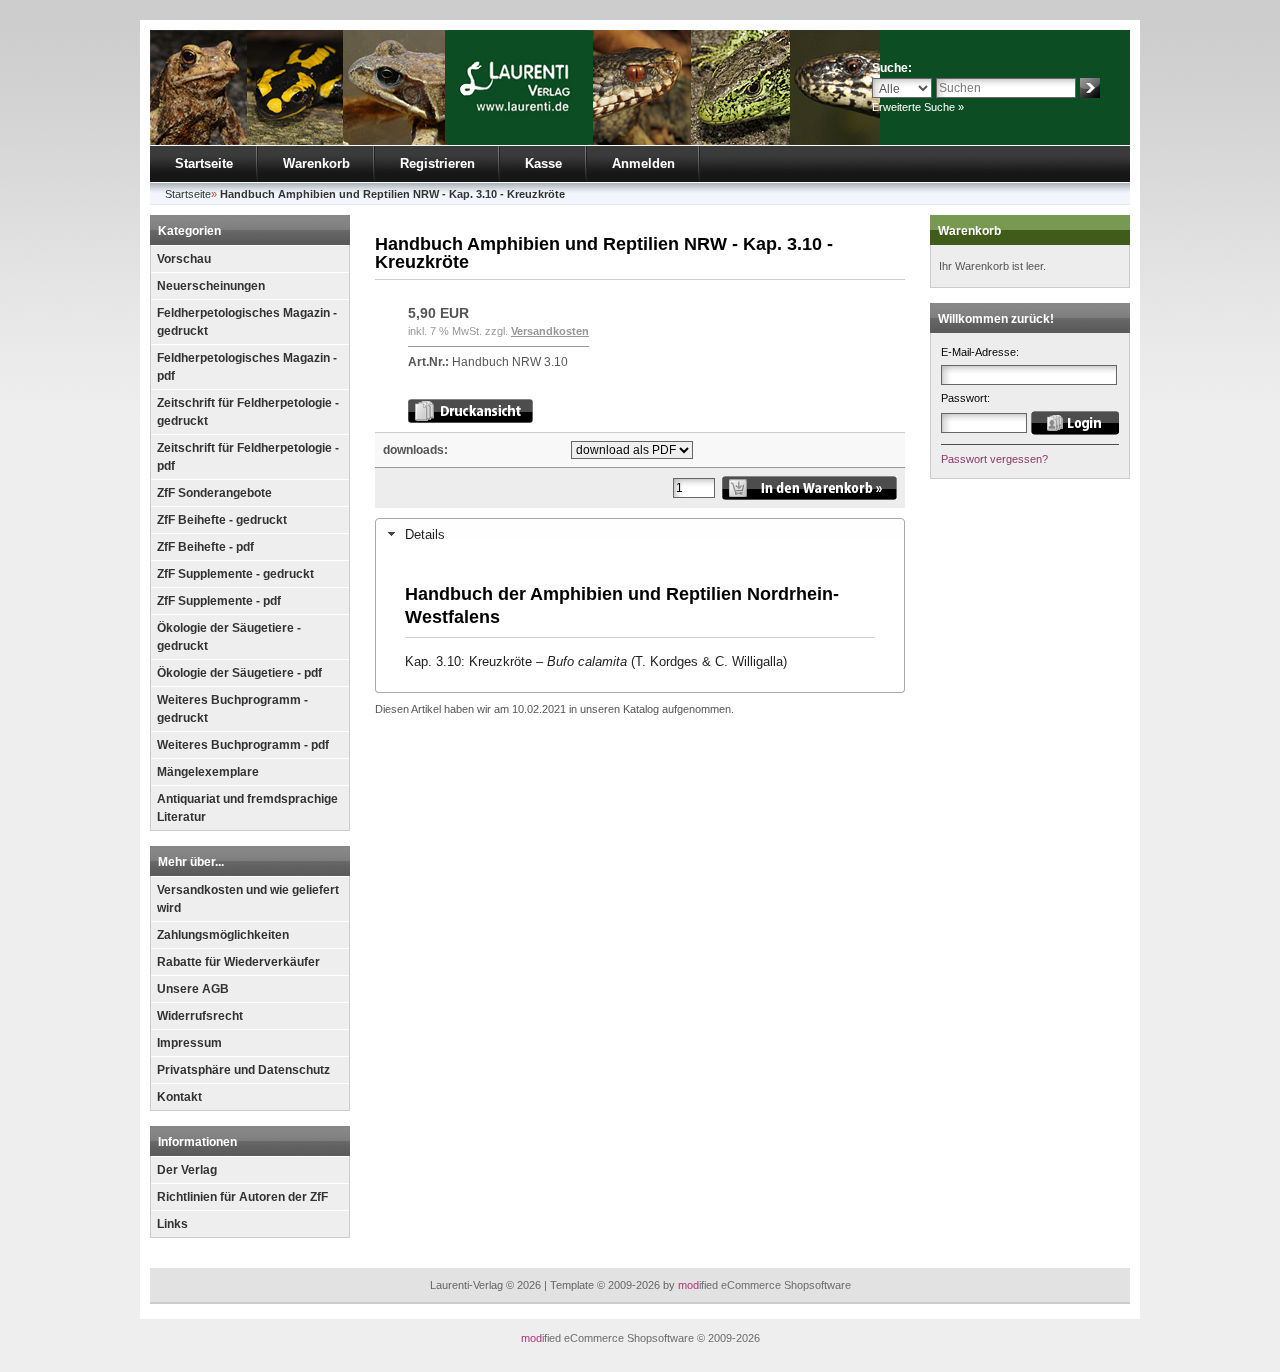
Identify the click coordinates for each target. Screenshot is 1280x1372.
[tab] (640, 534)
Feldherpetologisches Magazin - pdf (247, 367)
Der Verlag (187, 1170)
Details (425, 534)
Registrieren (437, 163)
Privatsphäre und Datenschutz (243, 1070)
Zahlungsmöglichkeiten (223, 935)
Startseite (204, 163)
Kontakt (179, 1097)
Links (172, 1224)
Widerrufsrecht (200, 1016)
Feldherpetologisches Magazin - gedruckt (247, 322)
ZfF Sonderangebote (214, 493)
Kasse (543, 163)
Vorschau (184, 259)
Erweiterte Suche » (918, 107)
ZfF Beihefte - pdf (205, 547)
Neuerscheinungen (211, 286)
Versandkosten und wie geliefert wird (248, 899)
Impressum (189, 1043)
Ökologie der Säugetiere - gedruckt (229, 637)
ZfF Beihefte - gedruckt (222, 520)
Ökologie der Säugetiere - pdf (239, 673)
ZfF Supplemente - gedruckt (235, 574)
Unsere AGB (193, 989)
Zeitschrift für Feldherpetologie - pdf (248, 457)
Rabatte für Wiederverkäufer (238, 962)
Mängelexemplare (208, 772)
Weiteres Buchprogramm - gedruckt (232, 709)
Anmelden (643, 163)
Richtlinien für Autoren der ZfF (242, 1197)
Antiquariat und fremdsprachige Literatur (247, 808)
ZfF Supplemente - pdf (219, 601)
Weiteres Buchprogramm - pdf (243, 745)
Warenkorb (316, 163)
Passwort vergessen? (994, 459)
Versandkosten (550, 331)
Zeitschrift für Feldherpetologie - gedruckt (248, 412)
